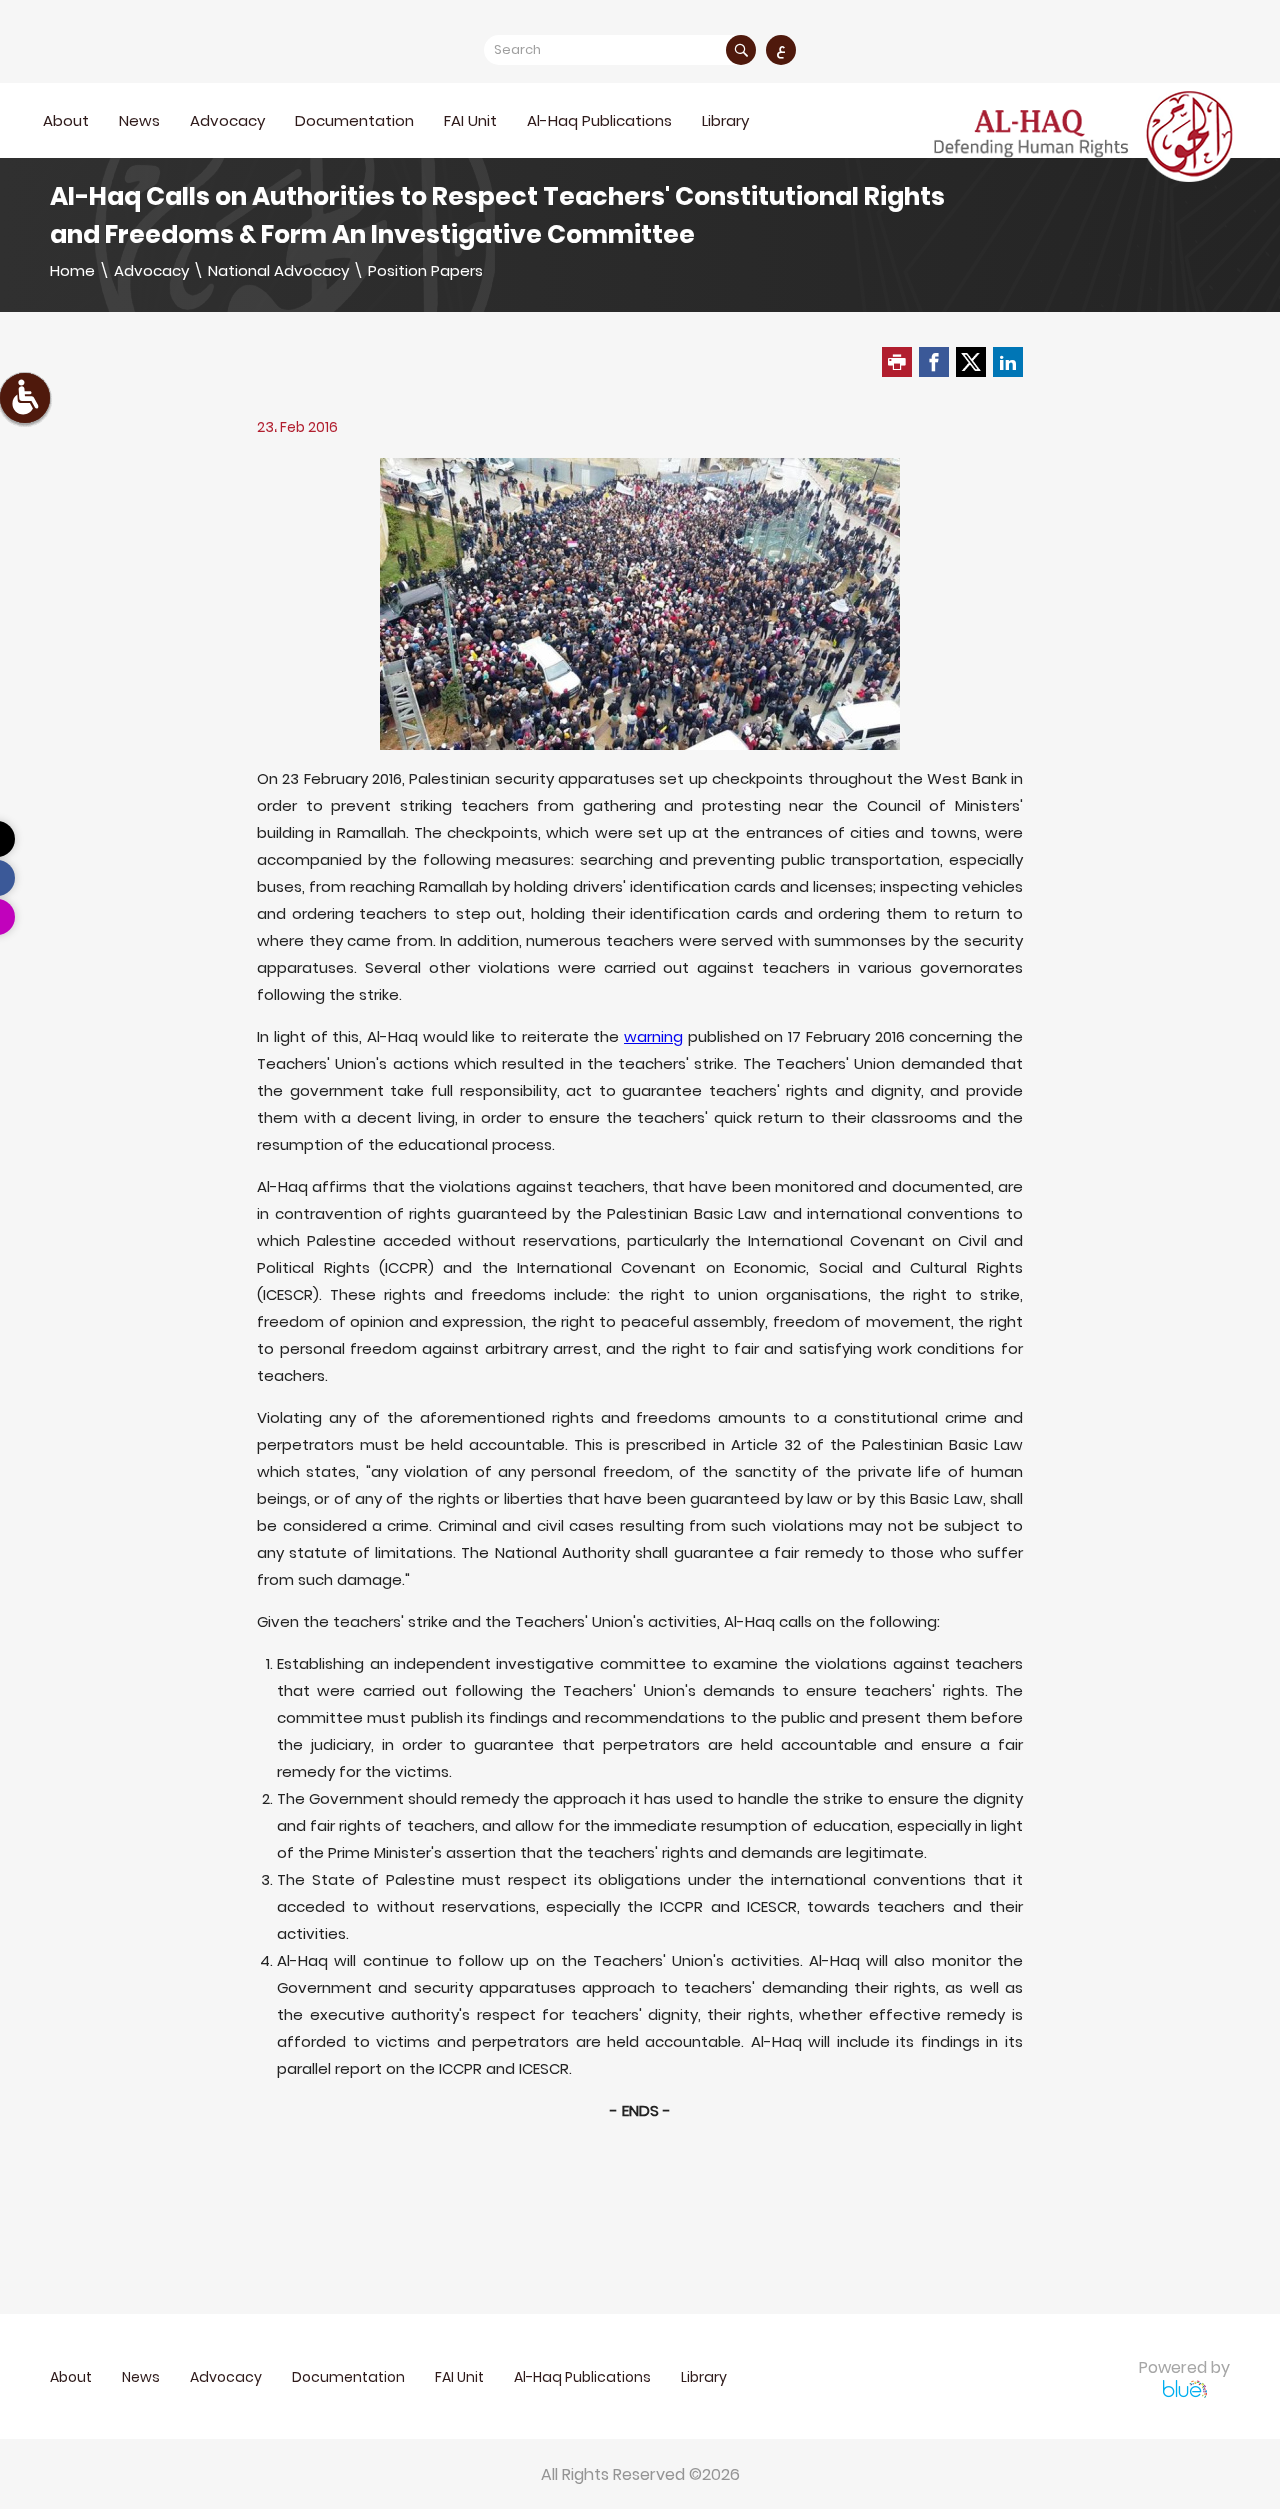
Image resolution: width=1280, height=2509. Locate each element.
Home (72, 270)
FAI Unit (470, 120)
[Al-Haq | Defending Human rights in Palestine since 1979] (1086, 134)
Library (725, 120)
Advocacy (151, 270)
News (139, 120)
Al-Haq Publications (599, 120)
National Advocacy (278, 270)
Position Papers (425, 270)
